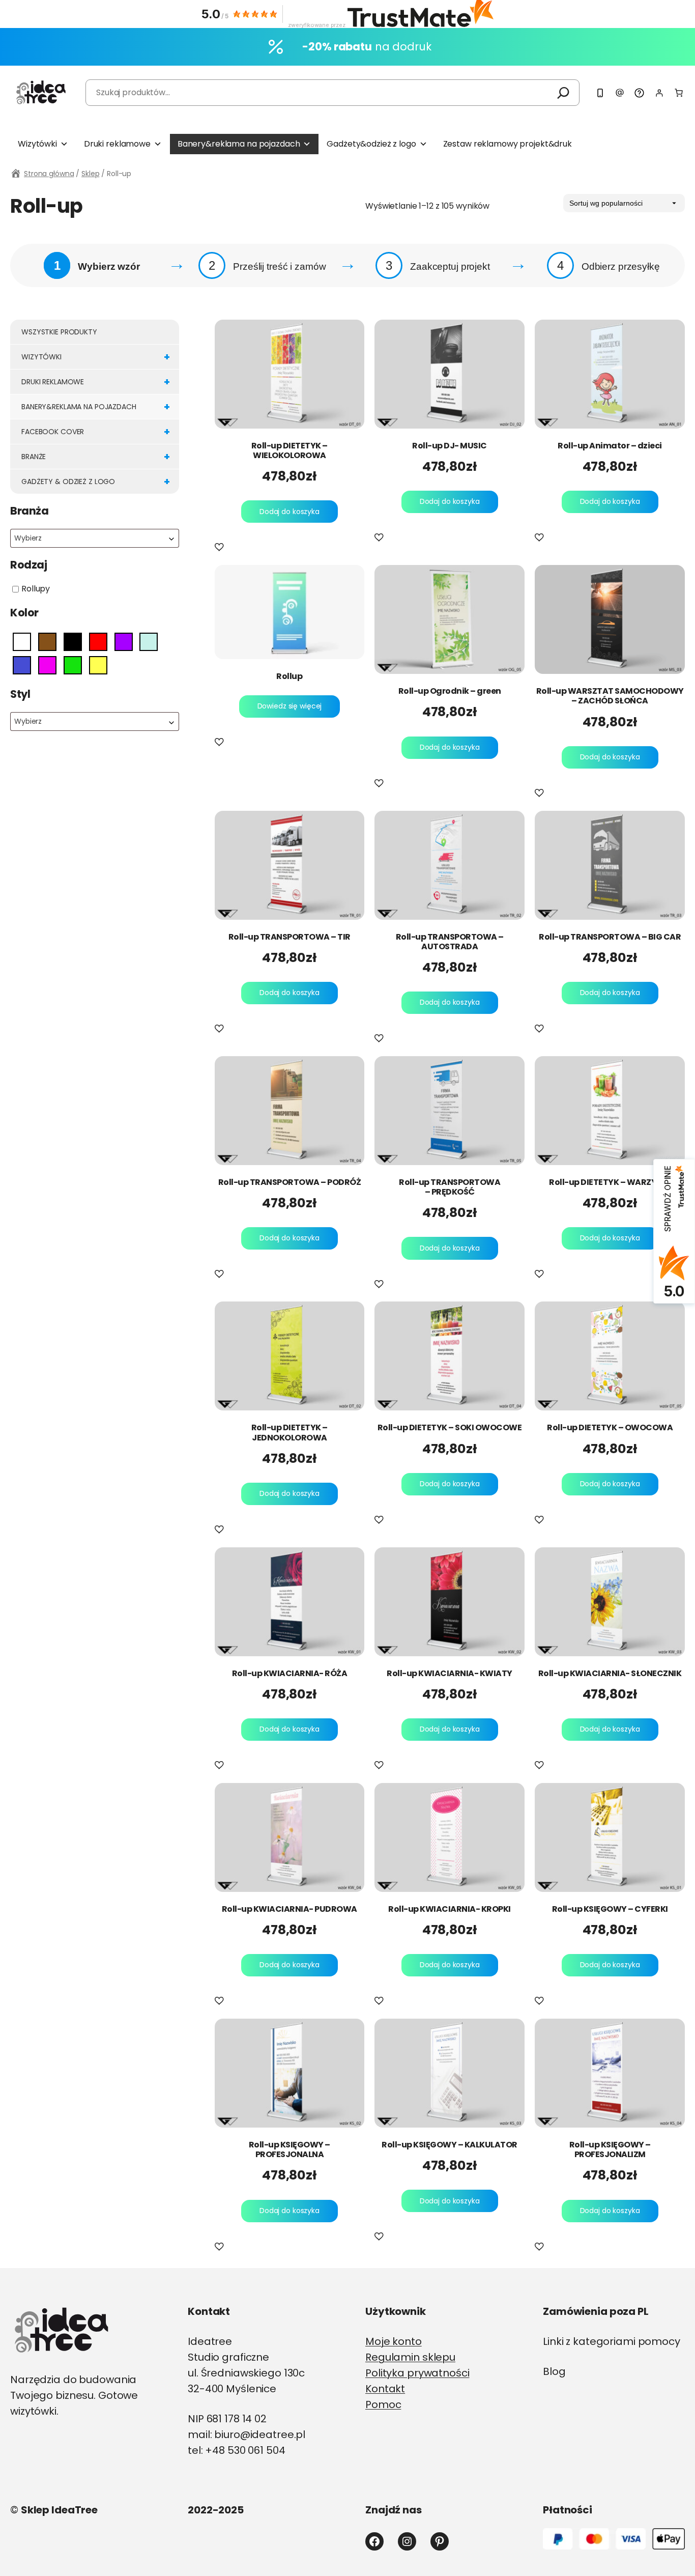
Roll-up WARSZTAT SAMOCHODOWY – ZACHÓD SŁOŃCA (610, 696)
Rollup (289, 676)
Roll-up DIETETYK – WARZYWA (610, 1182)
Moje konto (394, 2341)
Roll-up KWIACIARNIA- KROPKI (450, 1909)
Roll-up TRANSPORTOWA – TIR (289, 937)
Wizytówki (37, 144)
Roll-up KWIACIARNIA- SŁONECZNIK (610, 1673)
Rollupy (36, 589)
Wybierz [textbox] (28, 538)
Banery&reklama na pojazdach (239, 144)
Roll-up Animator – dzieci (610, 446)
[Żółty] (98, 665)
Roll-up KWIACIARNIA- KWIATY (450, 1673)
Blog (554, 2371)
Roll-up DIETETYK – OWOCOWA (610, 1427)
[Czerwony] (98, 642)
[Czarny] (73, 642)
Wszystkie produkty (59, 332)
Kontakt (385, 2389)
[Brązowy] (47, 642)
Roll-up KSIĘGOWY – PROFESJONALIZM (610, 2149)
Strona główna (49, 174)
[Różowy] (47, 665)
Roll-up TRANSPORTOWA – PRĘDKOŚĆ (450, 1187)
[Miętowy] (149, 642)
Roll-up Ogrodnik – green (450, 691)
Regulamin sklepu (410, 2357)
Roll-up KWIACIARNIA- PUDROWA (289, 1909)
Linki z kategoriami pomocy (612, 2341)
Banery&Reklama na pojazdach (96, 407)
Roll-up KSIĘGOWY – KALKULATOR (450, 2145)
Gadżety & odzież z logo (96, 482)
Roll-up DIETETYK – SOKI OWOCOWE (450, 1427)
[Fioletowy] (124, 642)
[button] (221, 548)
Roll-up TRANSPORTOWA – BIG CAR (610, 937)
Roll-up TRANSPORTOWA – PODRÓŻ (290, 1182)
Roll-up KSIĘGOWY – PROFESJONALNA (289, 2149)
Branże (96, 457)
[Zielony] (73, 665)
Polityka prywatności (417, 2373)
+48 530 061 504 (245, 2450)
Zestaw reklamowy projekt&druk (508, 144)
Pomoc (383, 2404)
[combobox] (95, 538)
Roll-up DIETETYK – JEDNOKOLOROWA (289, 1432)
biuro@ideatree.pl (260, 2435)
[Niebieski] (22, 665)
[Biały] (22, 642)
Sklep (90, 174)
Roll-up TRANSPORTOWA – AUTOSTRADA (450, 942)
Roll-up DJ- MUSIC (450, 446)
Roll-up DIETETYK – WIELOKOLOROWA (289, 450)
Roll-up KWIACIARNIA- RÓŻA (290, 1673)
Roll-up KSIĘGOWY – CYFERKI (610, 1909)
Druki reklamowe (117, 144)
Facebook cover (96, 432)
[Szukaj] (563, 93)
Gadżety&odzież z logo (371, 144)
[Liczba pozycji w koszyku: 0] (679, 93)
